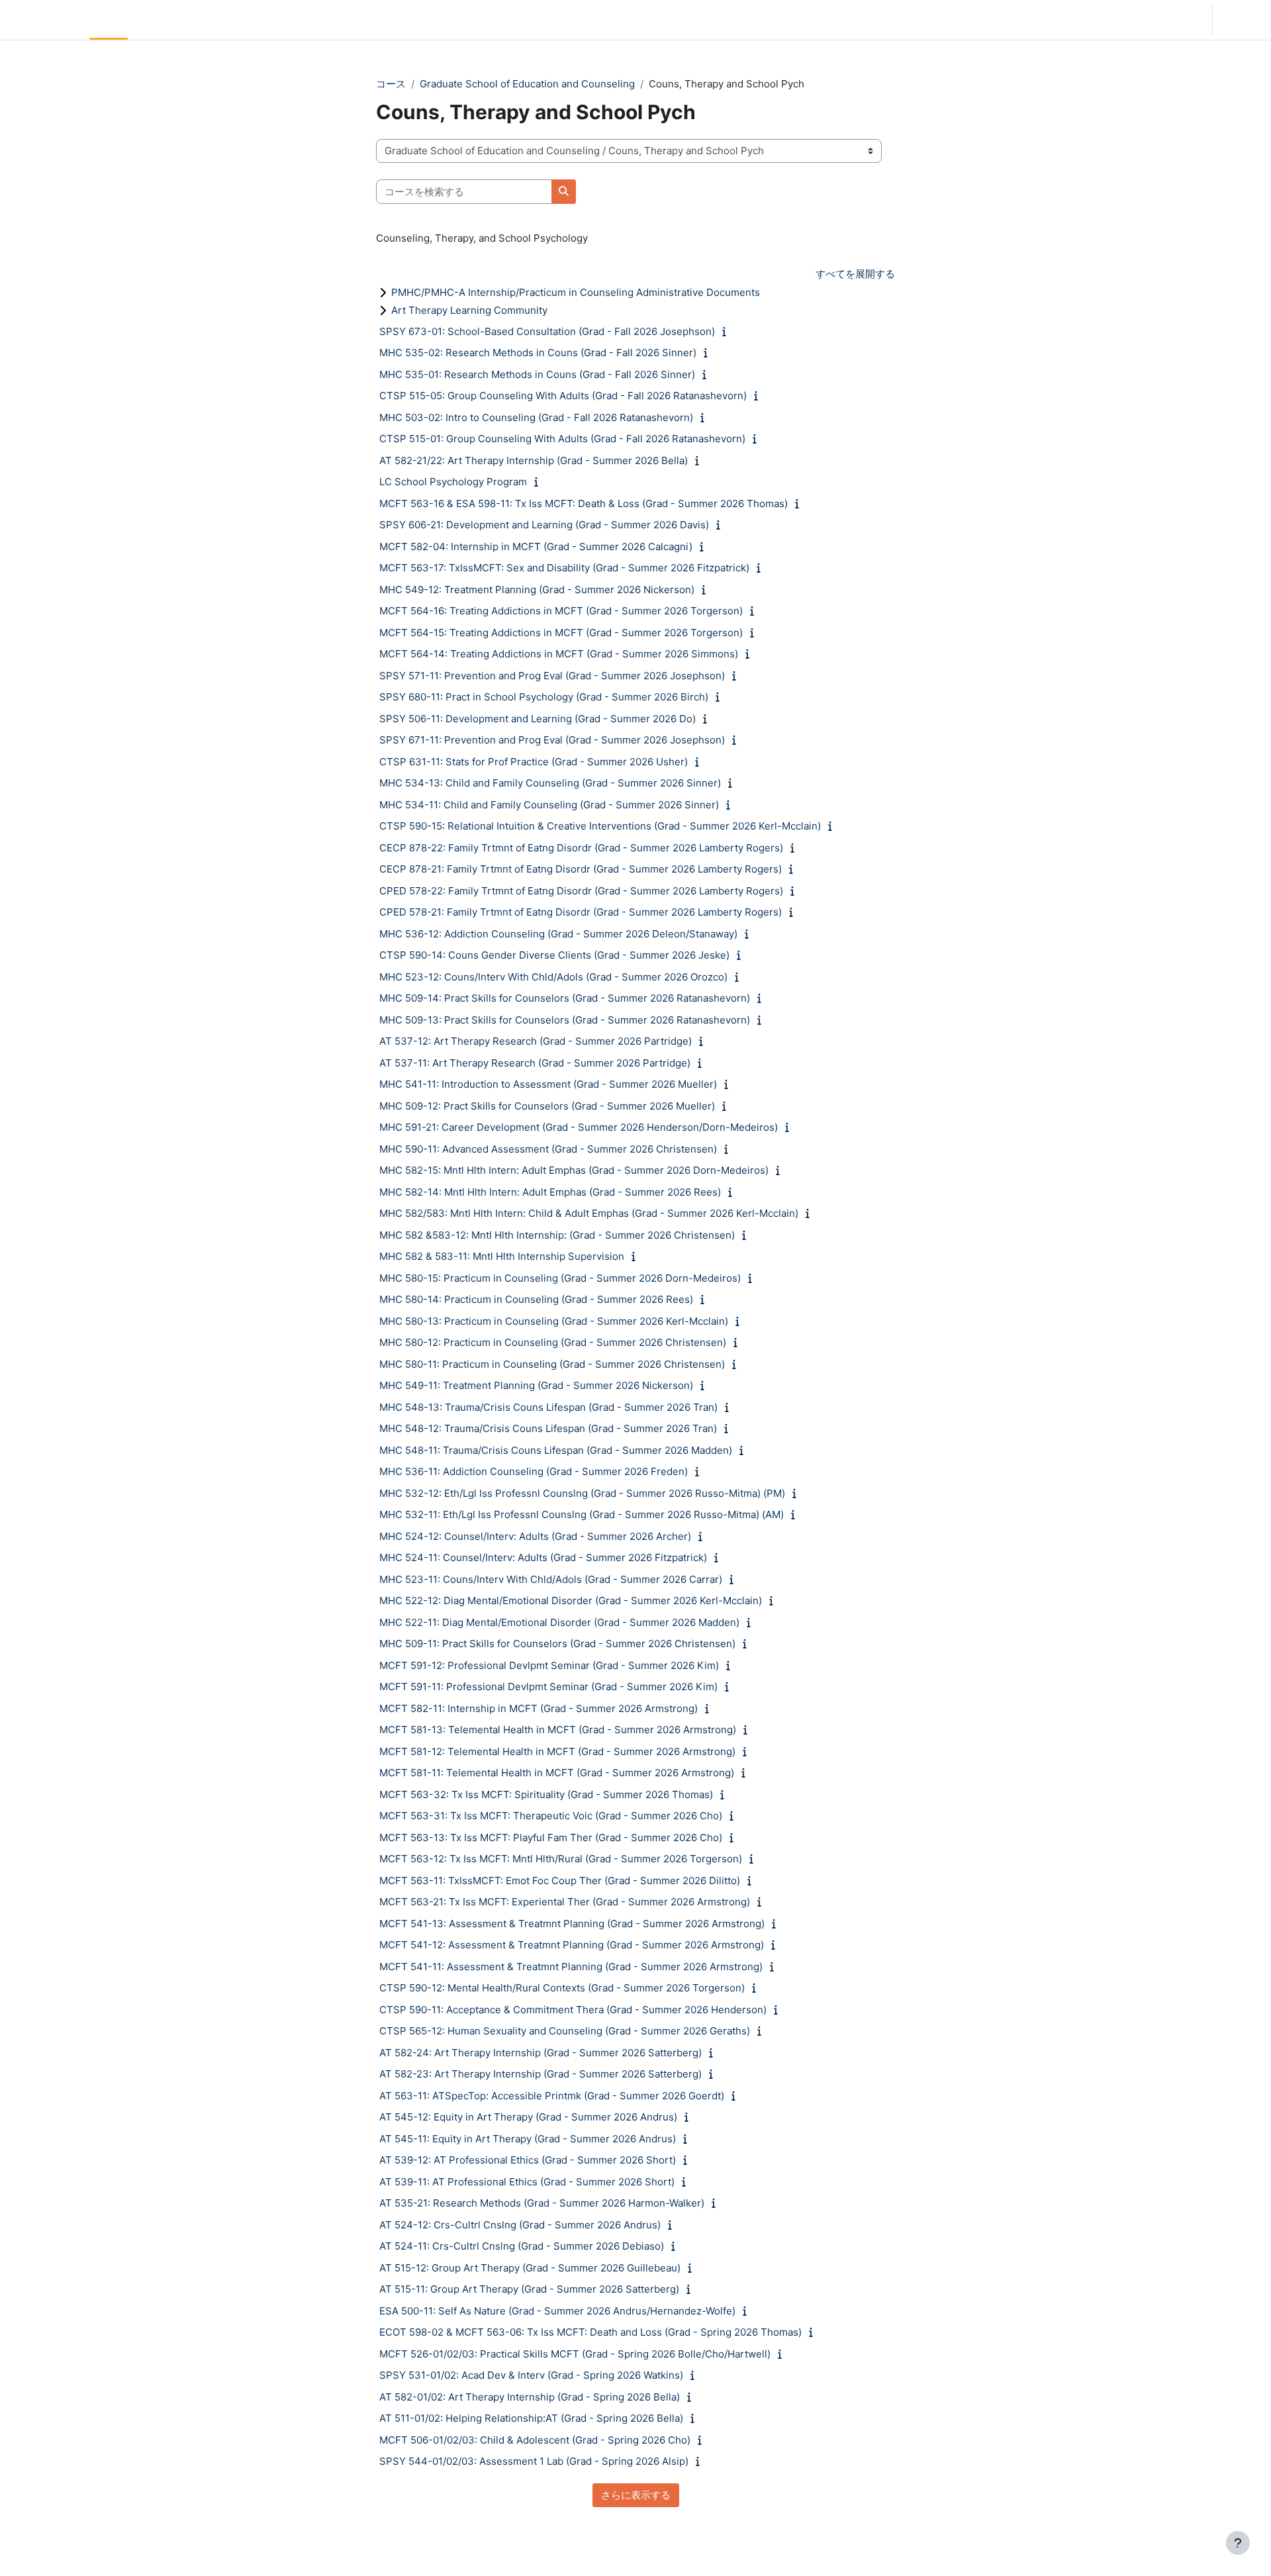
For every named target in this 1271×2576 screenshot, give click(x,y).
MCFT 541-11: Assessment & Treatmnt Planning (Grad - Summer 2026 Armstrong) (571, 1967)
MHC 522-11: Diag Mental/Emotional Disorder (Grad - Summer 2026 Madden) (559, 1622)
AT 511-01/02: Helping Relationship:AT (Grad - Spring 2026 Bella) (531, 2418)
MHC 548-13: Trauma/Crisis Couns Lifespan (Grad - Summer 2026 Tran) (548, 1407)
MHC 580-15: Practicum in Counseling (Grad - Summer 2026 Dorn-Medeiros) (560, 1278)
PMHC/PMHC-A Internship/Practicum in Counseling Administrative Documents (576, 292)
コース (391, 84)
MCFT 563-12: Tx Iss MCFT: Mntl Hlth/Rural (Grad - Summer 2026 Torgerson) (561, 1859)
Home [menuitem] (109, 20)
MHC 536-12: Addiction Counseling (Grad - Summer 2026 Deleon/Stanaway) (558, 934)
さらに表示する (636, 2495)
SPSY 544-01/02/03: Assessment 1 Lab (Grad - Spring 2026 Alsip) (534, 2461)
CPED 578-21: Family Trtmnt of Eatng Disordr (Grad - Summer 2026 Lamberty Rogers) (581, 912)
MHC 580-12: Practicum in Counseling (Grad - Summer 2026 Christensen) (553, 1342)
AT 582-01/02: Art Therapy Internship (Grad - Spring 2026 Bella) (530, 2397)
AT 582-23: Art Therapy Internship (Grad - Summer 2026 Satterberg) (541, 2074)
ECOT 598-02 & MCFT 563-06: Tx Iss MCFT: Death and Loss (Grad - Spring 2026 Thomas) (590, 2332)
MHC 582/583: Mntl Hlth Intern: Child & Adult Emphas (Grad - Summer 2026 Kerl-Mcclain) (589, 1213)
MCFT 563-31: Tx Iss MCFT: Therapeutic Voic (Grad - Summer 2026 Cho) (551, 1816)
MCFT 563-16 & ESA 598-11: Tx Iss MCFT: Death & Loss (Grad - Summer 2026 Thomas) (584, 503)
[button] (1165, 20)
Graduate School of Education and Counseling (527, 84)
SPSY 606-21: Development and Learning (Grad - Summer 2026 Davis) (544, 525)
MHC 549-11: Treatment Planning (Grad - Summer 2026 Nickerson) (536, 1385)
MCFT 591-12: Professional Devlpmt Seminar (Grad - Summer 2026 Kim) (549, 1665)
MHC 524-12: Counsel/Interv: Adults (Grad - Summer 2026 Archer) (535, 1536)
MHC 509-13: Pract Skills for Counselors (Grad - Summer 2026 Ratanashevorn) (565, 1020)
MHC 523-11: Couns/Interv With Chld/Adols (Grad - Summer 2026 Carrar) (551, 1579)
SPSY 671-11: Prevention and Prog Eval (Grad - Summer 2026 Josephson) (552, 740)
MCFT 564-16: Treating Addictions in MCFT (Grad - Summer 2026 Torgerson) (561, 611)
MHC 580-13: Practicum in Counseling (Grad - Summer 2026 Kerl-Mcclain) (554, 1321)
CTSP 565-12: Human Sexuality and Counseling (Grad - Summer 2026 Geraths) (565, 2031)
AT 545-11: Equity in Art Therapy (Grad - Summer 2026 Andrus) (528, 2139)
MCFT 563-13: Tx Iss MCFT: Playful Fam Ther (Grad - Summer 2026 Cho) (551, 1837)
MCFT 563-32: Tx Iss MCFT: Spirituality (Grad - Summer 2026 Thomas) (546, 1794)
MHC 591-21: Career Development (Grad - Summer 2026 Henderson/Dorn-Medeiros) (579, 1127)
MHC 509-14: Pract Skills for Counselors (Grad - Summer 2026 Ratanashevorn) (565, 998)
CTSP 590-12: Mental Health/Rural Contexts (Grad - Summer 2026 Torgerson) (562, 1988)
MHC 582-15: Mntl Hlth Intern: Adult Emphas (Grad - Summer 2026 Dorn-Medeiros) (574, 1170)
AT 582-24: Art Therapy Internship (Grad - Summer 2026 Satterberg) (541, 2053)
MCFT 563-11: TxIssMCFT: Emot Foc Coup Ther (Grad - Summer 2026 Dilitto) (560, 1881)
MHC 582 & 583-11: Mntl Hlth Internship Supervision (502, 1256)
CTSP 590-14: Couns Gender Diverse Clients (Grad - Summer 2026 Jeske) (554, 955)
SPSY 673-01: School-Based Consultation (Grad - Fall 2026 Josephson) (547, 331)
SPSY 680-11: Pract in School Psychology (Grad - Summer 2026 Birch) (544, 697)
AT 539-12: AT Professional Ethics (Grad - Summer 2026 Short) (528, 2160)
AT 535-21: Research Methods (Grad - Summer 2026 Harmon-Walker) (542, 2203)
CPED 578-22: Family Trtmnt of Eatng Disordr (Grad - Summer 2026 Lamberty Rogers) (581, 891)
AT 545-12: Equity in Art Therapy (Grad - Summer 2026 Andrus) (528, 2117)
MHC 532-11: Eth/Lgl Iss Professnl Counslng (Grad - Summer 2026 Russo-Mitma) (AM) (582, 1514)
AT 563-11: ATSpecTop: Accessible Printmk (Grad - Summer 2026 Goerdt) (552, 2096)
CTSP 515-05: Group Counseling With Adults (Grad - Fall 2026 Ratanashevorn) (563, 396)
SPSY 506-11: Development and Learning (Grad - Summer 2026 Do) (538, 719)
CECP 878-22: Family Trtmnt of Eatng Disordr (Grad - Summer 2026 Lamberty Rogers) (581, 848)
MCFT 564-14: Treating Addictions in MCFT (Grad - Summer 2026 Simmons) (559, 654)
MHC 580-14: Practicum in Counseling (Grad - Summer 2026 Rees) (536, 1299)
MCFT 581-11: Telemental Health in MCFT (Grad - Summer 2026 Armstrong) (557, 1773)
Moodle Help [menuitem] (258, 20)
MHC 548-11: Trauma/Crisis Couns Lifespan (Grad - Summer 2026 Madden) (556, 1450)
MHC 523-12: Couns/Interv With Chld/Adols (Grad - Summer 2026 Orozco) (553, 977)
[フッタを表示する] (1238, 2543)
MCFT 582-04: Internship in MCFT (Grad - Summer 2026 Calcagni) (536, 547)
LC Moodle (42, 20)
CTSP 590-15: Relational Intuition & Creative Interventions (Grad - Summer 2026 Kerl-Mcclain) (600, 826)
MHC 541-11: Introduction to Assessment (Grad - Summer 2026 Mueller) (548, 1084)
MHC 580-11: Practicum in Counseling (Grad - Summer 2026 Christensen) (552, 1364)
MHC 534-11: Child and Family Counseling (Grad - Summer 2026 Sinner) (549, 805)
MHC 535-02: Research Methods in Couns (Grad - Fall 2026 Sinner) (538, 353)
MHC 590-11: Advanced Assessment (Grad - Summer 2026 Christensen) (548, 1149)
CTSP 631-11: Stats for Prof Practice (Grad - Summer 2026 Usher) (534, 762)
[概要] (727, 331)
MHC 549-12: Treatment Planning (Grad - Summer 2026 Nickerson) (537, 590)
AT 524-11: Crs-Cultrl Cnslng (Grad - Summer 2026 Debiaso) (522, 2246)
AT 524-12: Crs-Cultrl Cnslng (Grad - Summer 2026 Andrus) (520, 2225)
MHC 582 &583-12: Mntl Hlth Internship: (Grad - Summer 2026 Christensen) (557, 1235)
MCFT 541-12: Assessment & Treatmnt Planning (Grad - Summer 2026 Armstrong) (572, 1945)
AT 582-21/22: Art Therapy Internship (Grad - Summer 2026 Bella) (534, 460)
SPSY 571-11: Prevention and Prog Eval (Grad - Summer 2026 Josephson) (552, 676)
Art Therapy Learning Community (469, 310)
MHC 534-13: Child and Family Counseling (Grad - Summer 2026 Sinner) (550, 783)
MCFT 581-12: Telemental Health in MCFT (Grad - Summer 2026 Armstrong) (557, 1751)
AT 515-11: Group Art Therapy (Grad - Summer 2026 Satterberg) (529, 2289)
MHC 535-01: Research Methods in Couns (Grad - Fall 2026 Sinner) (537, 374)
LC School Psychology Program (453, 482)
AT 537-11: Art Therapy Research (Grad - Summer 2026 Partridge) (535, 1063)
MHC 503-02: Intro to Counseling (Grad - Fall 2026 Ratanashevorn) (536, 417)
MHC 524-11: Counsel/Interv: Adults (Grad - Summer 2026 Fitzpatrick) (543, 1557)
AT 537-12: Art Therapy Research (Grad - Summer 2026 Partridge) (536, 1041)
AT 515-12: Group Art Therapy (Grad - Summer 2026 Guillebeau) (530, 2268)
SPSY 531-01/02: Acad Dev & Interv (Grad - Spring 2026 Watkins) (531, 2375)
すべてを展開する (855, 274)
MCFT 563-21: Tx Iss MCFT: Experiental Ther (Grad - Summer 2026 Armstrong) (565, 1902)
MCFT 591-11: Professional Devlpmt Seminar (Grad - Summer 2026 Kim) (548, 1687)
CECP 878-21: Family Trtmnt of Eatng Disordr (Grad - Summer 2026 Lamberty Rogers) (581, 869)
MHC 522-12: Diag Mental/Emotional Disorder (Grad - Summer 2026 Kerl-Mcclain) (571, 1600)
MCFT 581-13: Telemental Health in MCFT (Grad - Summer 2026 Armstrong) (558, 1730)
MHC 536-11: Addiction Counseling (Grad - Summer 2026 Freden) (534, 1471)
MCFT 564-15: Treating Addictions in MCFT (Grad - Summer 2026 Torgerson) (561, 633)
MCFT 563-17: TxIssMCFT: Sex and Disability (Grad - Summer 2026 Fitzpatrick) (564, 568)
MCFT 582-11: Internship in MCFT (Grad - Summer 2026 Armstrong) (539, 1708)
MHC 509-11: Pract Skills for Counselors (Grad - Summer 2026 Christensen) (557, 1644)
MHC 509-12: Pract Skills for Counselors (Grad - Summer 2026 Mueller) (547, 1106)
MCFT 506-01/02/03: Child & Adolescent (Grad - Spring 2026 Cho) (535, 2440)
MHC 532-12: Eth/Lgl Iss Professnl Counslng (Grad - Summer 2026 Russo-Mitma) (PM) (582, 1493)
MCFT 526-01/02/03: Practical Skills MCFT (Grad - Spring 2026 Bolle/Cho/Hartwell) (575, 2354)
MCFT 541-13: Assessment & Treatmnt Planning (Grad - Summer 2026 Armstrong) (572, 1924)
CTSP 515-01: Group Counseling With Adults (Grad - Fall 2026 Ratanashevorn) (562, 439)
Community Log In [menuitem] (175, 20)
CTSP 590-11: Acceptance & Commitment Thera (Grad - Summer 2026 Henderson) (573, 2010)
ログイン (1241, 20)
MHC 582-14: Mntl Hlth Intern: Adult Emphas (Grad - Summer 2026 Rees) (550, 1192)
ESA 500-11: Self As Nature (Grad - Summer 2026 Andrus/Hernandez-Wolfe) (557, 2311)
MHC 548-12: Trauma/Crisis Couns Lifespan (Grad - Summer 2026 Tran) (548, 1428)
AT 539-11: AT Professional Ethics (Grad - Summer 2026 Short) (527, 2182)
